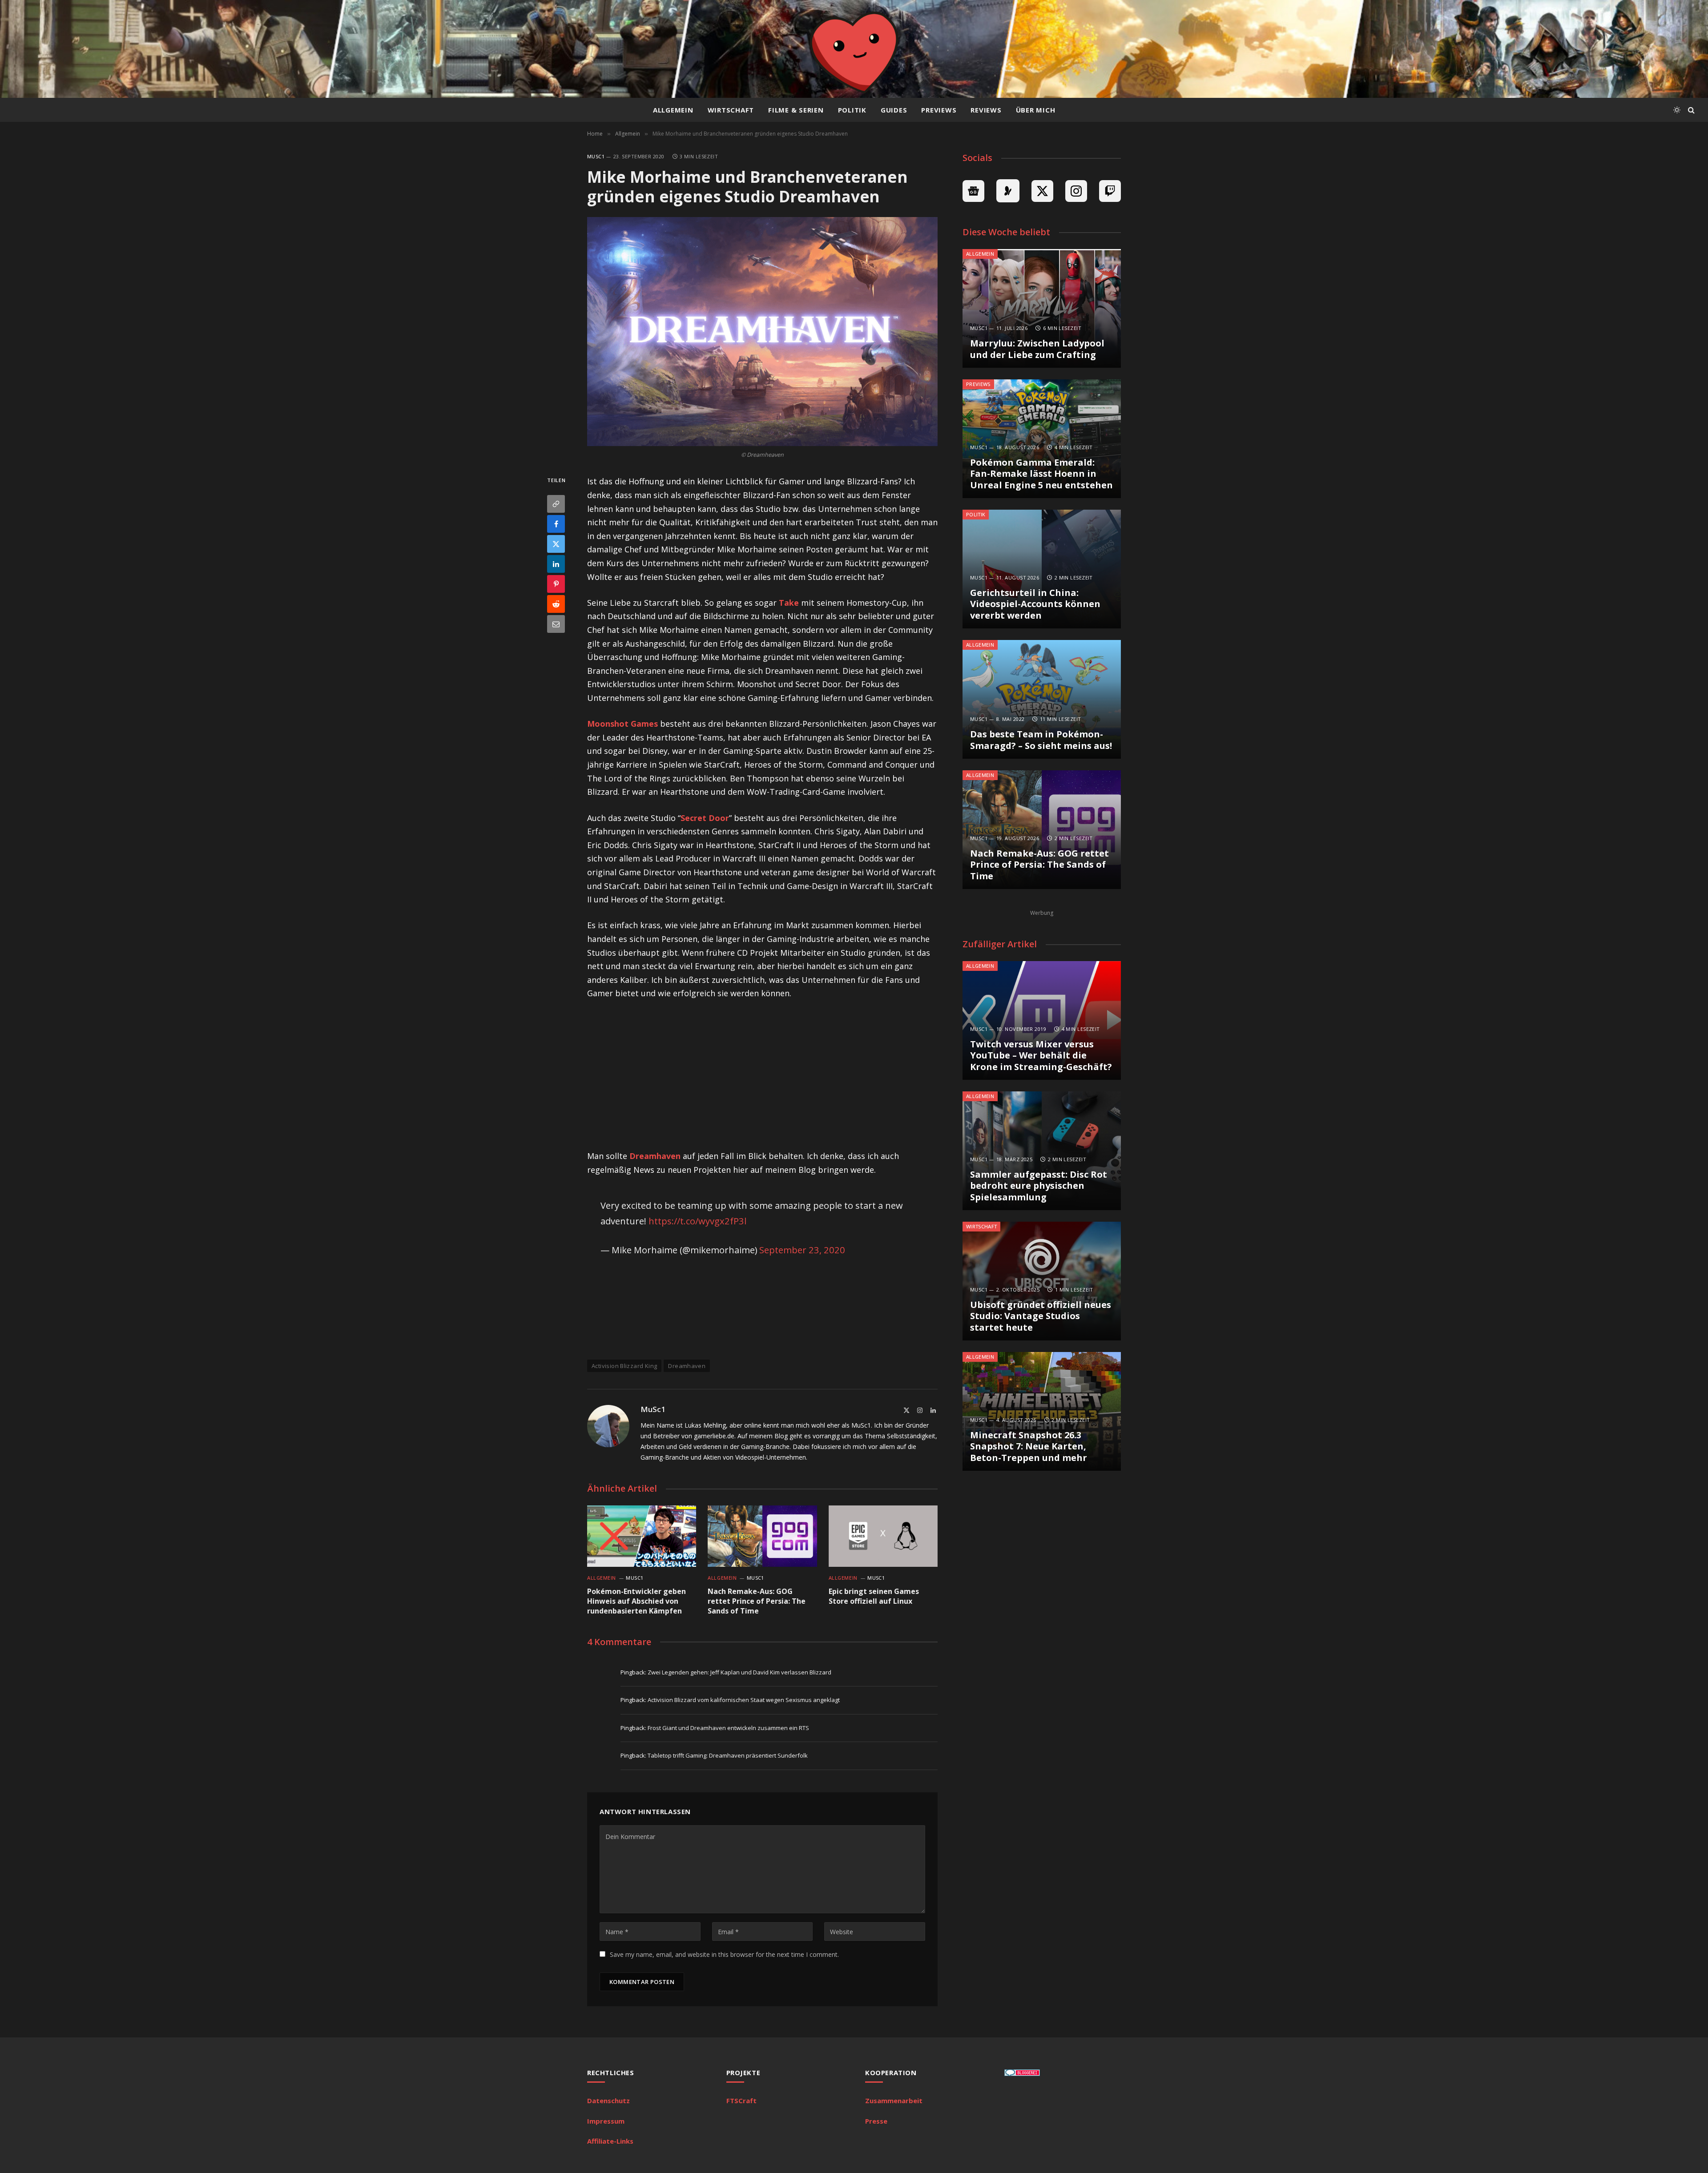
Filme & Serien (796, 110)
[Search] (1690, 110)
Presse (876, 2121)
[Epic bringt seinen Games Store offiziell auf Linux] (883, 1536)
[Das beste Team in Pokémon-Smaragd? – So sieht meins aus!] (1042, 699)
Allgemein (673, 110)
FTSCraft (741, 2101)
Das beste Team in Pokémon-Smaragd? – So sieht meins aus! (1041, 740)
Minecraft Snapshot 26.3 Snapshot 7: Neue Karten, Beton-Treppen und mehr (1029, 1447)
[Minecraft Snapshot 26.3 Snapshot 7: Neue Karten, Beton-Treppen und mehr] (1042, 1411)
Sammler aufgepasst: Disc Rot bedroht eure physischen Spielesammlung (1039, 1186)
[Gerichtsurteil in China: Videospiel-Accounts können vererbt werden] (1042, 569)
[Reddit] (556, 604)
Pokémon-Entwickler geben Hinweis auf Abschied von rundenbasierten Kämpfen (636, 1601)
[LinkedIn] (556, 564)
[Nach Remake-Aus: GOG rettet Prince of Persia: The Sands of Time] (762, 1536)
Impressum (606, 2121)
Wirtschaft (731, 110)
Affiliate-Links (610, 2141)
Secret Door (705, 818)
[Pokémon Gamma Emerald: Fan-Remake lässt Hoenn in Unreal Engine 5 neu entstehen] (1042, 439)
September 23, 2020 (802, 1250)
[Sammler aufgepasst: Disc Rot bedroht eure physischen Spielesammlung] (1042, 1151)
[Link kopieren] (556, 504)
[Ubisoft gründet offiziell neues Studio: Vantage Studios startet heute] (1042, 1281)
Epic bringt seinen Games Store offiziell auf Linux (874, 1596)
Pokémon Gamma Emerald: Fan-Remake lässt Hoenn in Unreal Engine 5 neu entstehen (1041, 474)
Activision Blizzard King (624, 1366)
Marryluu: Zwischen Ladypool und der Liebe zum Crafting (1037, 349)
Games (622, 724)
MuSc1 (596, 156)
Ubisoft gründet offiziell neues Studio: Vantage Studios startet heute (1041, 1316)
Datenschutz (608, 2101)
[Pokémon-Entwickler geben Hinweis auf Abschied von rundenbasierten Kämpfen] (642, 1536)
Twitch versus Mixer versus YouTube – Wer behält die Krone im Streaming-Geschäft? (1041, 1056)
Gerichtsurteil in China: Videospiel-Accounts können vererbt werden (1035, 604)
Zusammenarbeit (894, 2101)
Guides (894, 110)
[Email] (556, 624)
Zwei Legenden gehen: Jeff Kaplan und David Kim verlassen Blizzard (739, 1672)
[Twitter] (556, 544)
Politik (852, 110)
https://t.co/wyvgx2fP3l (697, 1221)
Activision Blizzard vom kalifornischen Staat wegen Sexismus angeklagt (744, 1700)
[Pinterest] (556, 584)
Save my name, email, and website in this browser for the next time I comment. (724, 1954)
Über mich (1036, 110)
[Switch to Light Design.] (1677, 110)
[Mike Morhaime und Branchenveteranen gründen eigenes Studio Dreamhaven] (762, 332)
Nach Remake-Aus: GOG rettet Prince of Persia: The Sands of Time (757, 1601)
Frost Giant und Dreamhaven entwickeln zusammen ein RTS (728, 1728)
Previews (939, 110)
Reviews (986, 110)
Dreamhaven (655, 1156)
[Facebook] (556, 524)
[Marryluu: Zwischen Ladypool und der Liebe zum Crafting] (1042, 308)
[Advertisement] (762, 1075)
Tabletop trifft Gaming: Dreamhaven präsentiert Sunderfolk (728, 1755)
